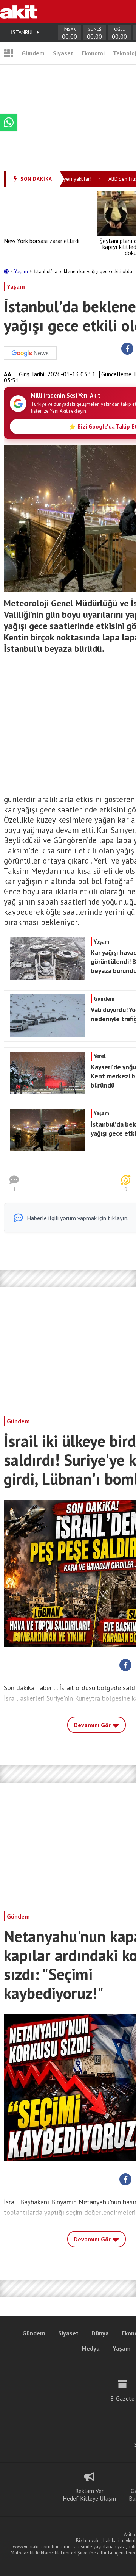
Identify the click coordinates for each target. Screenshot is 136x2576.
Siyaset (63, 53)
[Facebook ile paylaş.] (127, 349)
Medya (91, 2348)
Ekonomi (93, 53)
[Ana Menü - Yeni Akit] (9, 53)
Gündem (33, 53)
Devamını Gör (93, 1725)
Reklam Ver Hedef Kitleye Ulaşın (89, 2495)
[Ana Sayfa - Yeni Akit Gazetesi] (19, 11)
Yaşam (22, 272)
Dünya (100, 2333)
